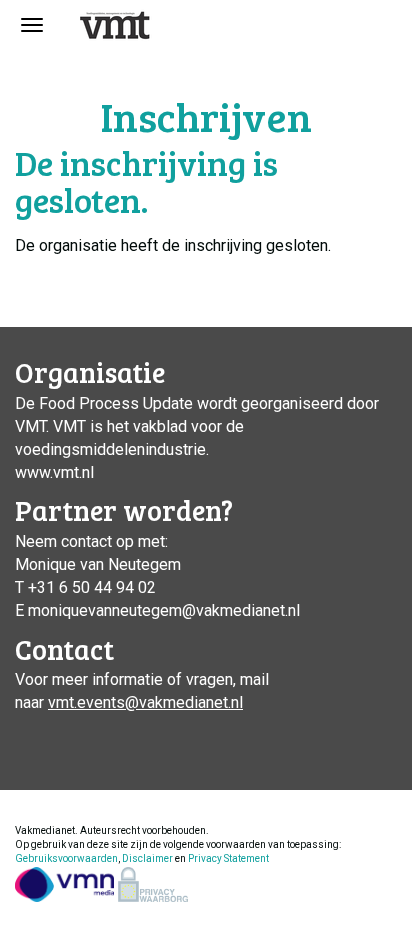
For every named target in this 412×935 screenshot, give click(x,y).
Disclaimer (147, 858)
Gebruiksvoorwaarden (66, 858)
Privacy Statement (228, 858)
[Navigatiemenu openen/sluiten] (32, 25)
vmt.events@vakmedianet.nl (145, 702)
